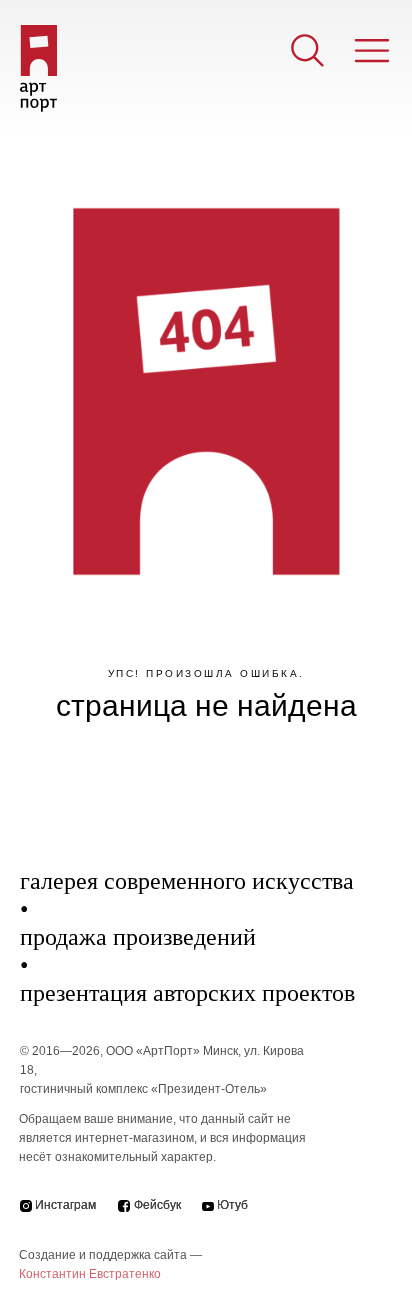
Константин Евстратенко (90, 1274)
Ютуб (232, 1205)
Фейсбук (157, 1205)
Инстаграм (65, 1205)
